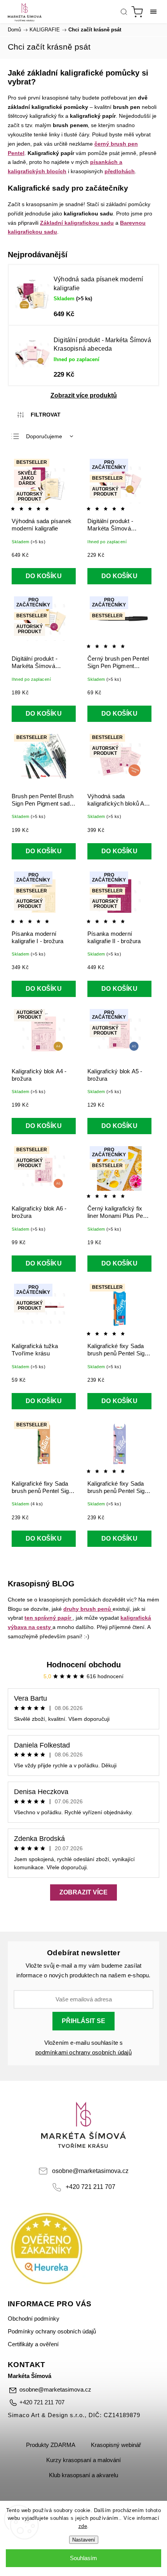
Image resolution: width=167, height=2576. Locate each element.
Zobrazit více (83, 1892)
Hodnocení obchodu (84, 1665)
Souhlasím (83, 2558)
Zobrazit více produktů (84, 395)
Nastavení (84, 2540)
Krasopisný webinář (116, 2445)
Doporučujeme (44, 436)
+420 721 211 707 (90, 2187)
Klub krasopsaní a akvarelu (83, 2475)
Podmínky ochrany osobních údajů (52, 2331)
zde (83, 2526)
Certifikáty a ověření (33, 2344)
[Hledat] (124, 12)
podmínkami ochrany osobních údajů (83, 2053)
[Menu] (153, 12)
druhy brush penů (87, 1609)
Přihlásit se (83, 2021)
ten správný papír (48, 1618)
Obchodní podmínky (34, 2319)
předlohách (120, 171)
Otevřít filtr (39, 415)
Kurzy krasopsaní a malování (83, 2460)
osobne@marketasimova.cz (90, 2171)
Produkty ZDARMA (51, 2445)
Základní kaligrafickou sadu (77, 223)
